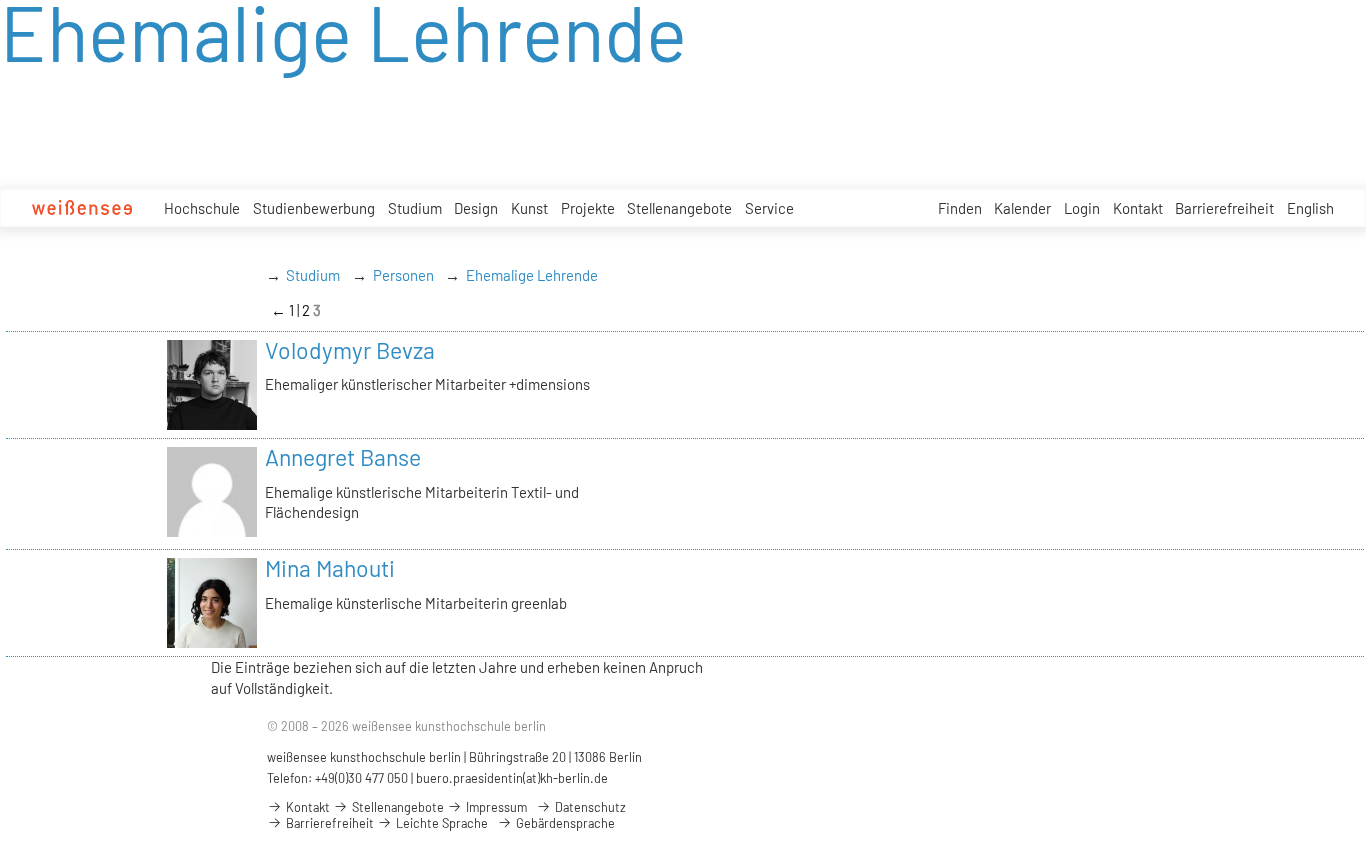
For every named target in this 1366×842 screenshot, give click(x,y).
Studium (415, 208)
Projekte (588, 208)
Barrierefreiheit (1224, 208)
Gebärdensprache (564, 823)
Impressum (495, 807)
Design (476, 208)
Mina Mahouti (330, 568)
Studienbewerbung (314, 208)
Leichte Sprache (440, 823)
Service (769, 208)
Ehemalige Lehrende (532, 275)
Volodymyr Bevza (350, 350)
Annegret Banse (343, 457)
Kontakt (1138, 208)
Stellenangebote (679, 208)
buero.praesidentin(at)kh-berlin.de (512, 778)
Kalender (1022, 208)
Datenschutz (589, 807)
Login (1082, 208)
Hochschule (202, 208)
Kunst (529, 208)
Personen (403, 275)
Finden (960, 208)
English (1310, 208)
